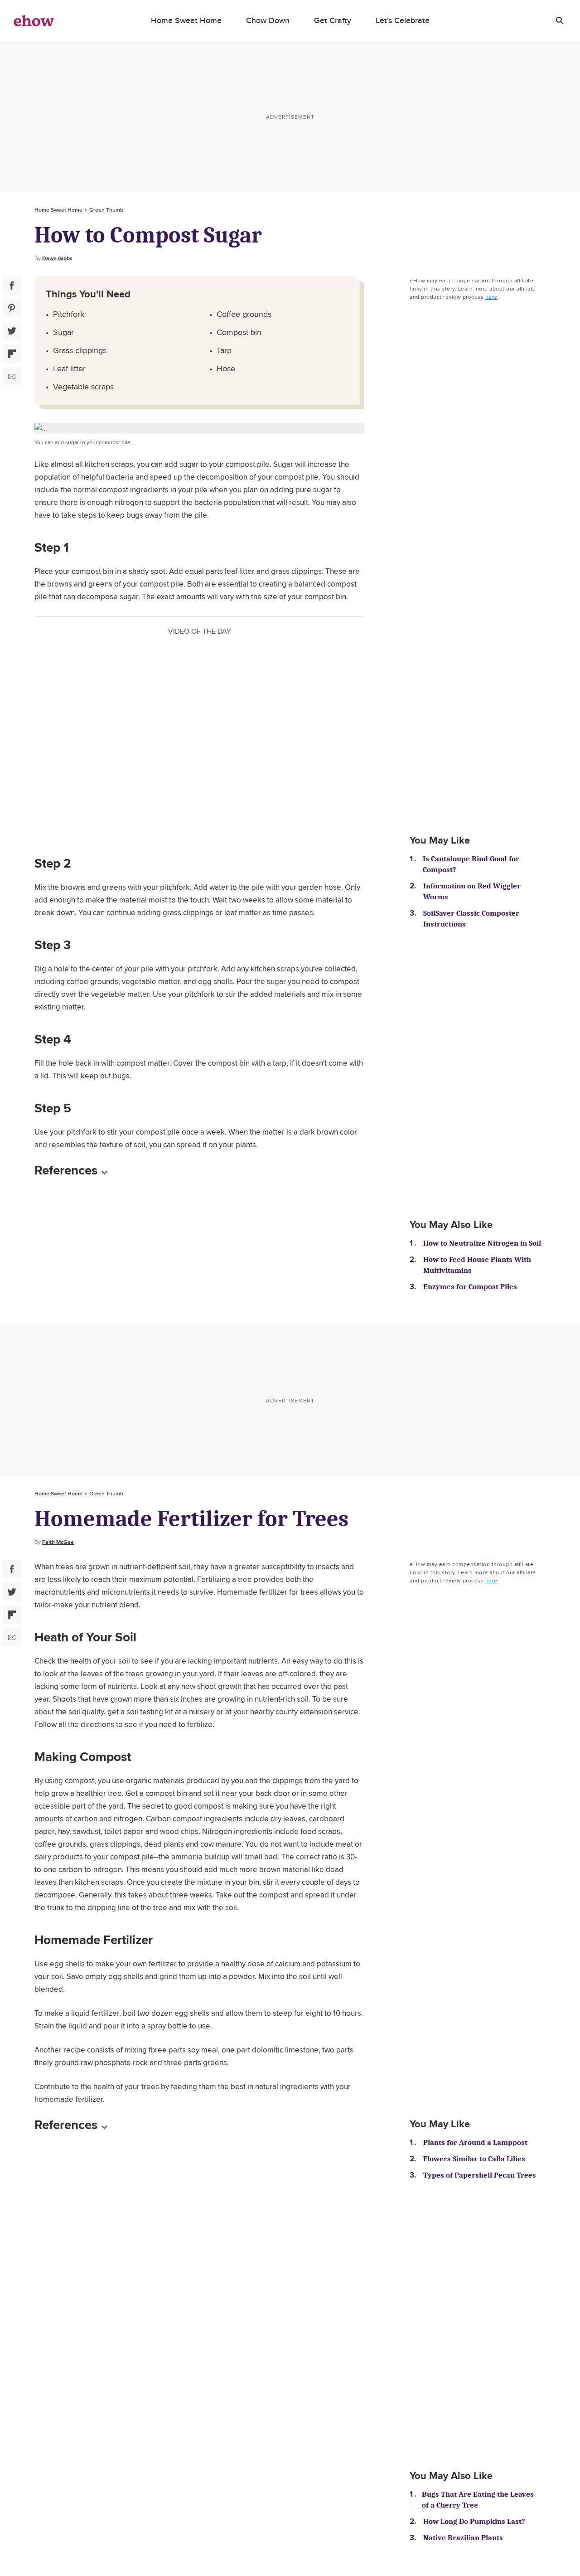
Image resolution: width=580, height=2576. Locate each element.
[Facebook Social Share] (12, 286)
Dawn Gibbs (57, 258)
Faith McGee (58, 1542)
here (491, 297)
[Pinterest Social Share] (12, 308)
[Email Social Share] (12, 376)
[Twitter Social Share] (12, 331)
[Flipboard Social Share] (12, 354)
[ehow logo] (34, 20)
